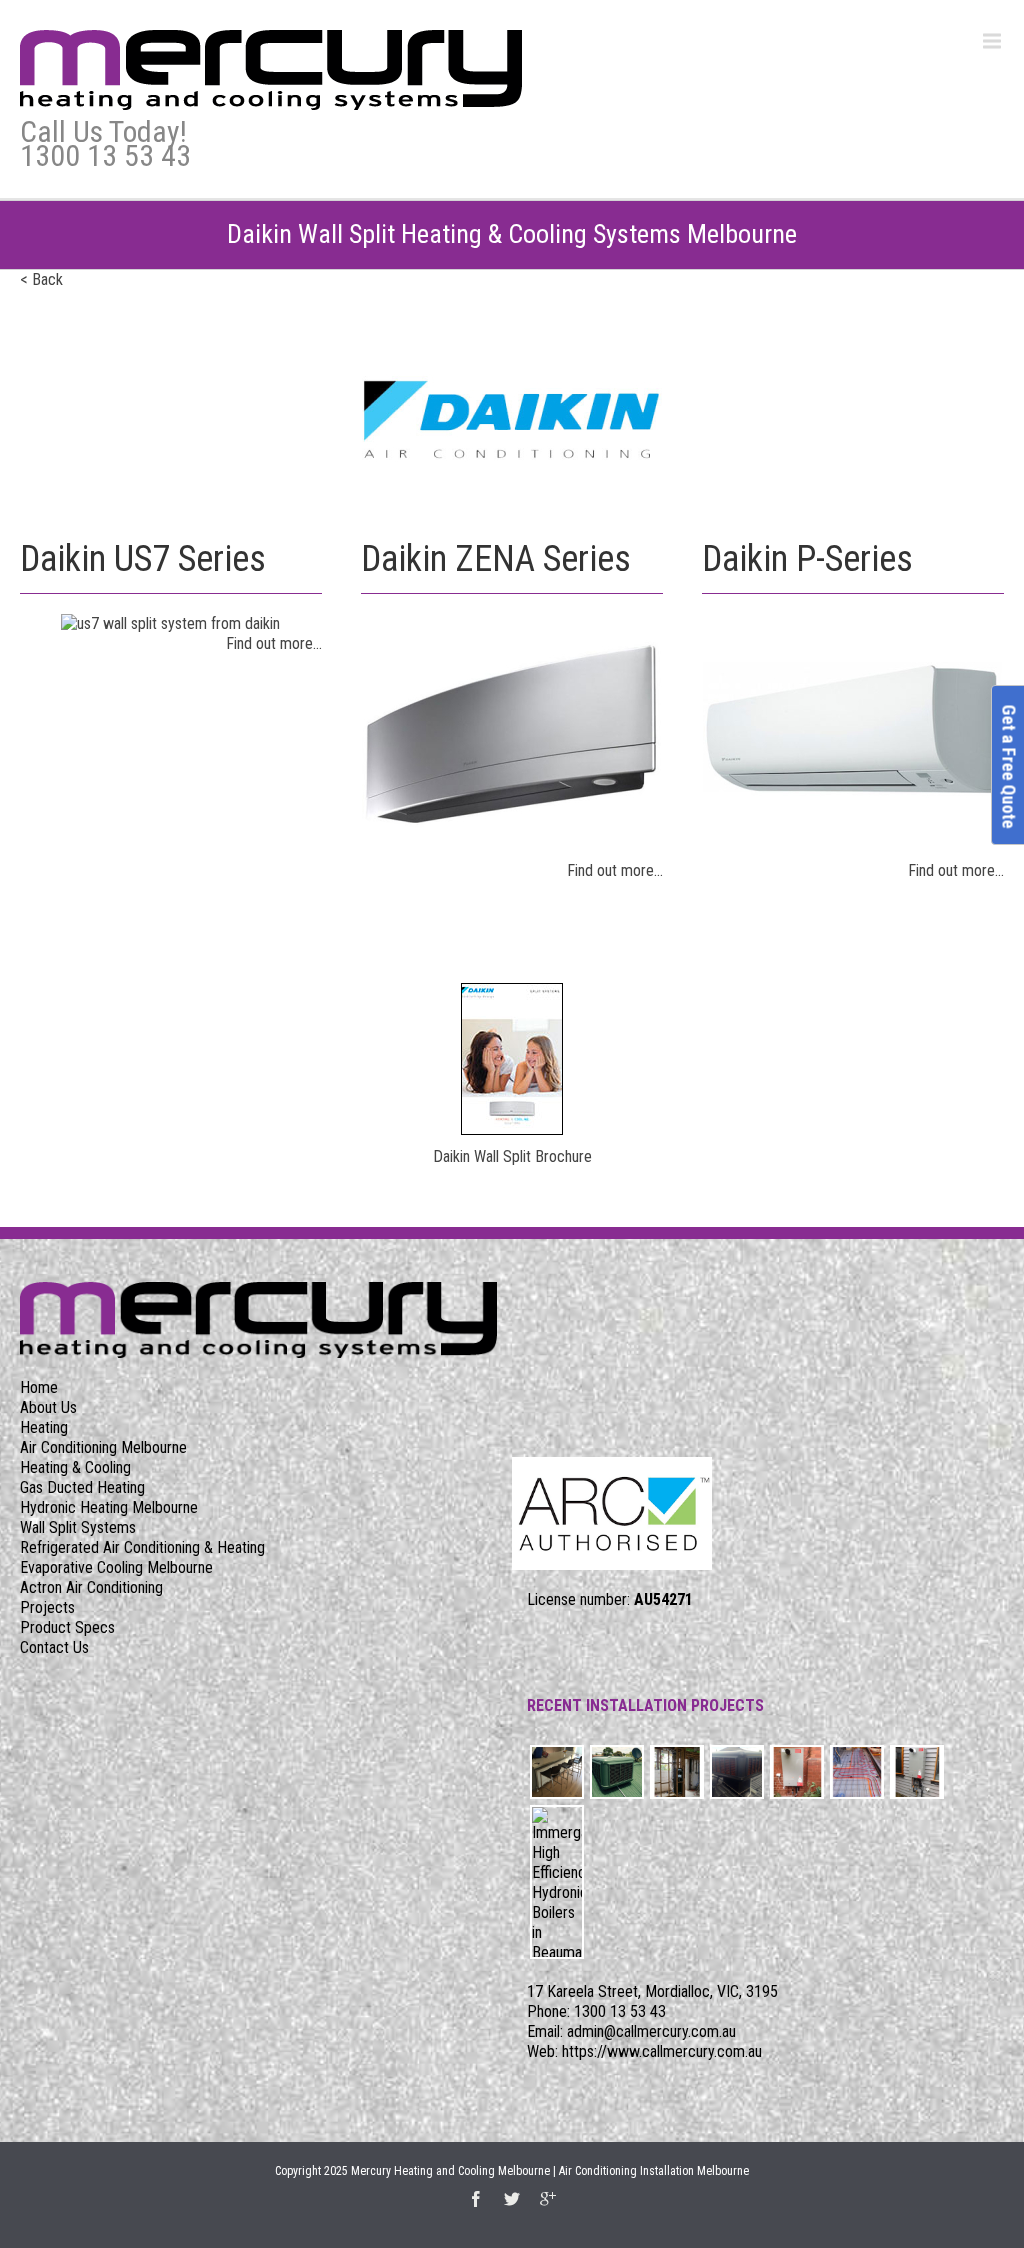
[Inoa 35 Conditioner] (677, 1772)
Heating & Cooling (75, 1467)
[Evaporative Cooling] (617, 1772)
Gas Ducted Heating (82, 1487)
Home (39, 1387)
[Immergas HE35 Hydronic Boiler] (917, 1772)
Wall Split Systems (78, 1527)
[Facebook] (476, 2199)
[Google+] (548, 2199)
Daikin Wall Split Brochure (512, 1156)
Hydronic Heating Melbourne (109, 1507)
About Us (48, 1407)
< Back (41, 279)
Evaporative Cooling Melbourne (116, 1567)
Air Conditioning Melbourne (103, 1447)
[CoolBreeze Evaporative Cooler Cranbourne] (737, 1772)
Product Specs (67, 1627)
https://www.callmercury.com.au (662, 2051)
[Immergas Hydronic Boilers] (557, 1882)
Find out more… (274, 643)
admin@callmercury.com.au (651, 2031)
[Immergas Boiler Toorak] (797, 1772)
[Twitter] (512, 2199)
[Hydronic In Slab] (857, 1772)
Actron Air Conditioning (91, 1587)
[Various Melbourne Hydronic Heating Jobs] (557, 1772)
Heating (44, 1427)
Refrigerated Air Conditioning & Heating (142, 1547)
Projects (47, 1607)
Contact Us (54, 1647)
